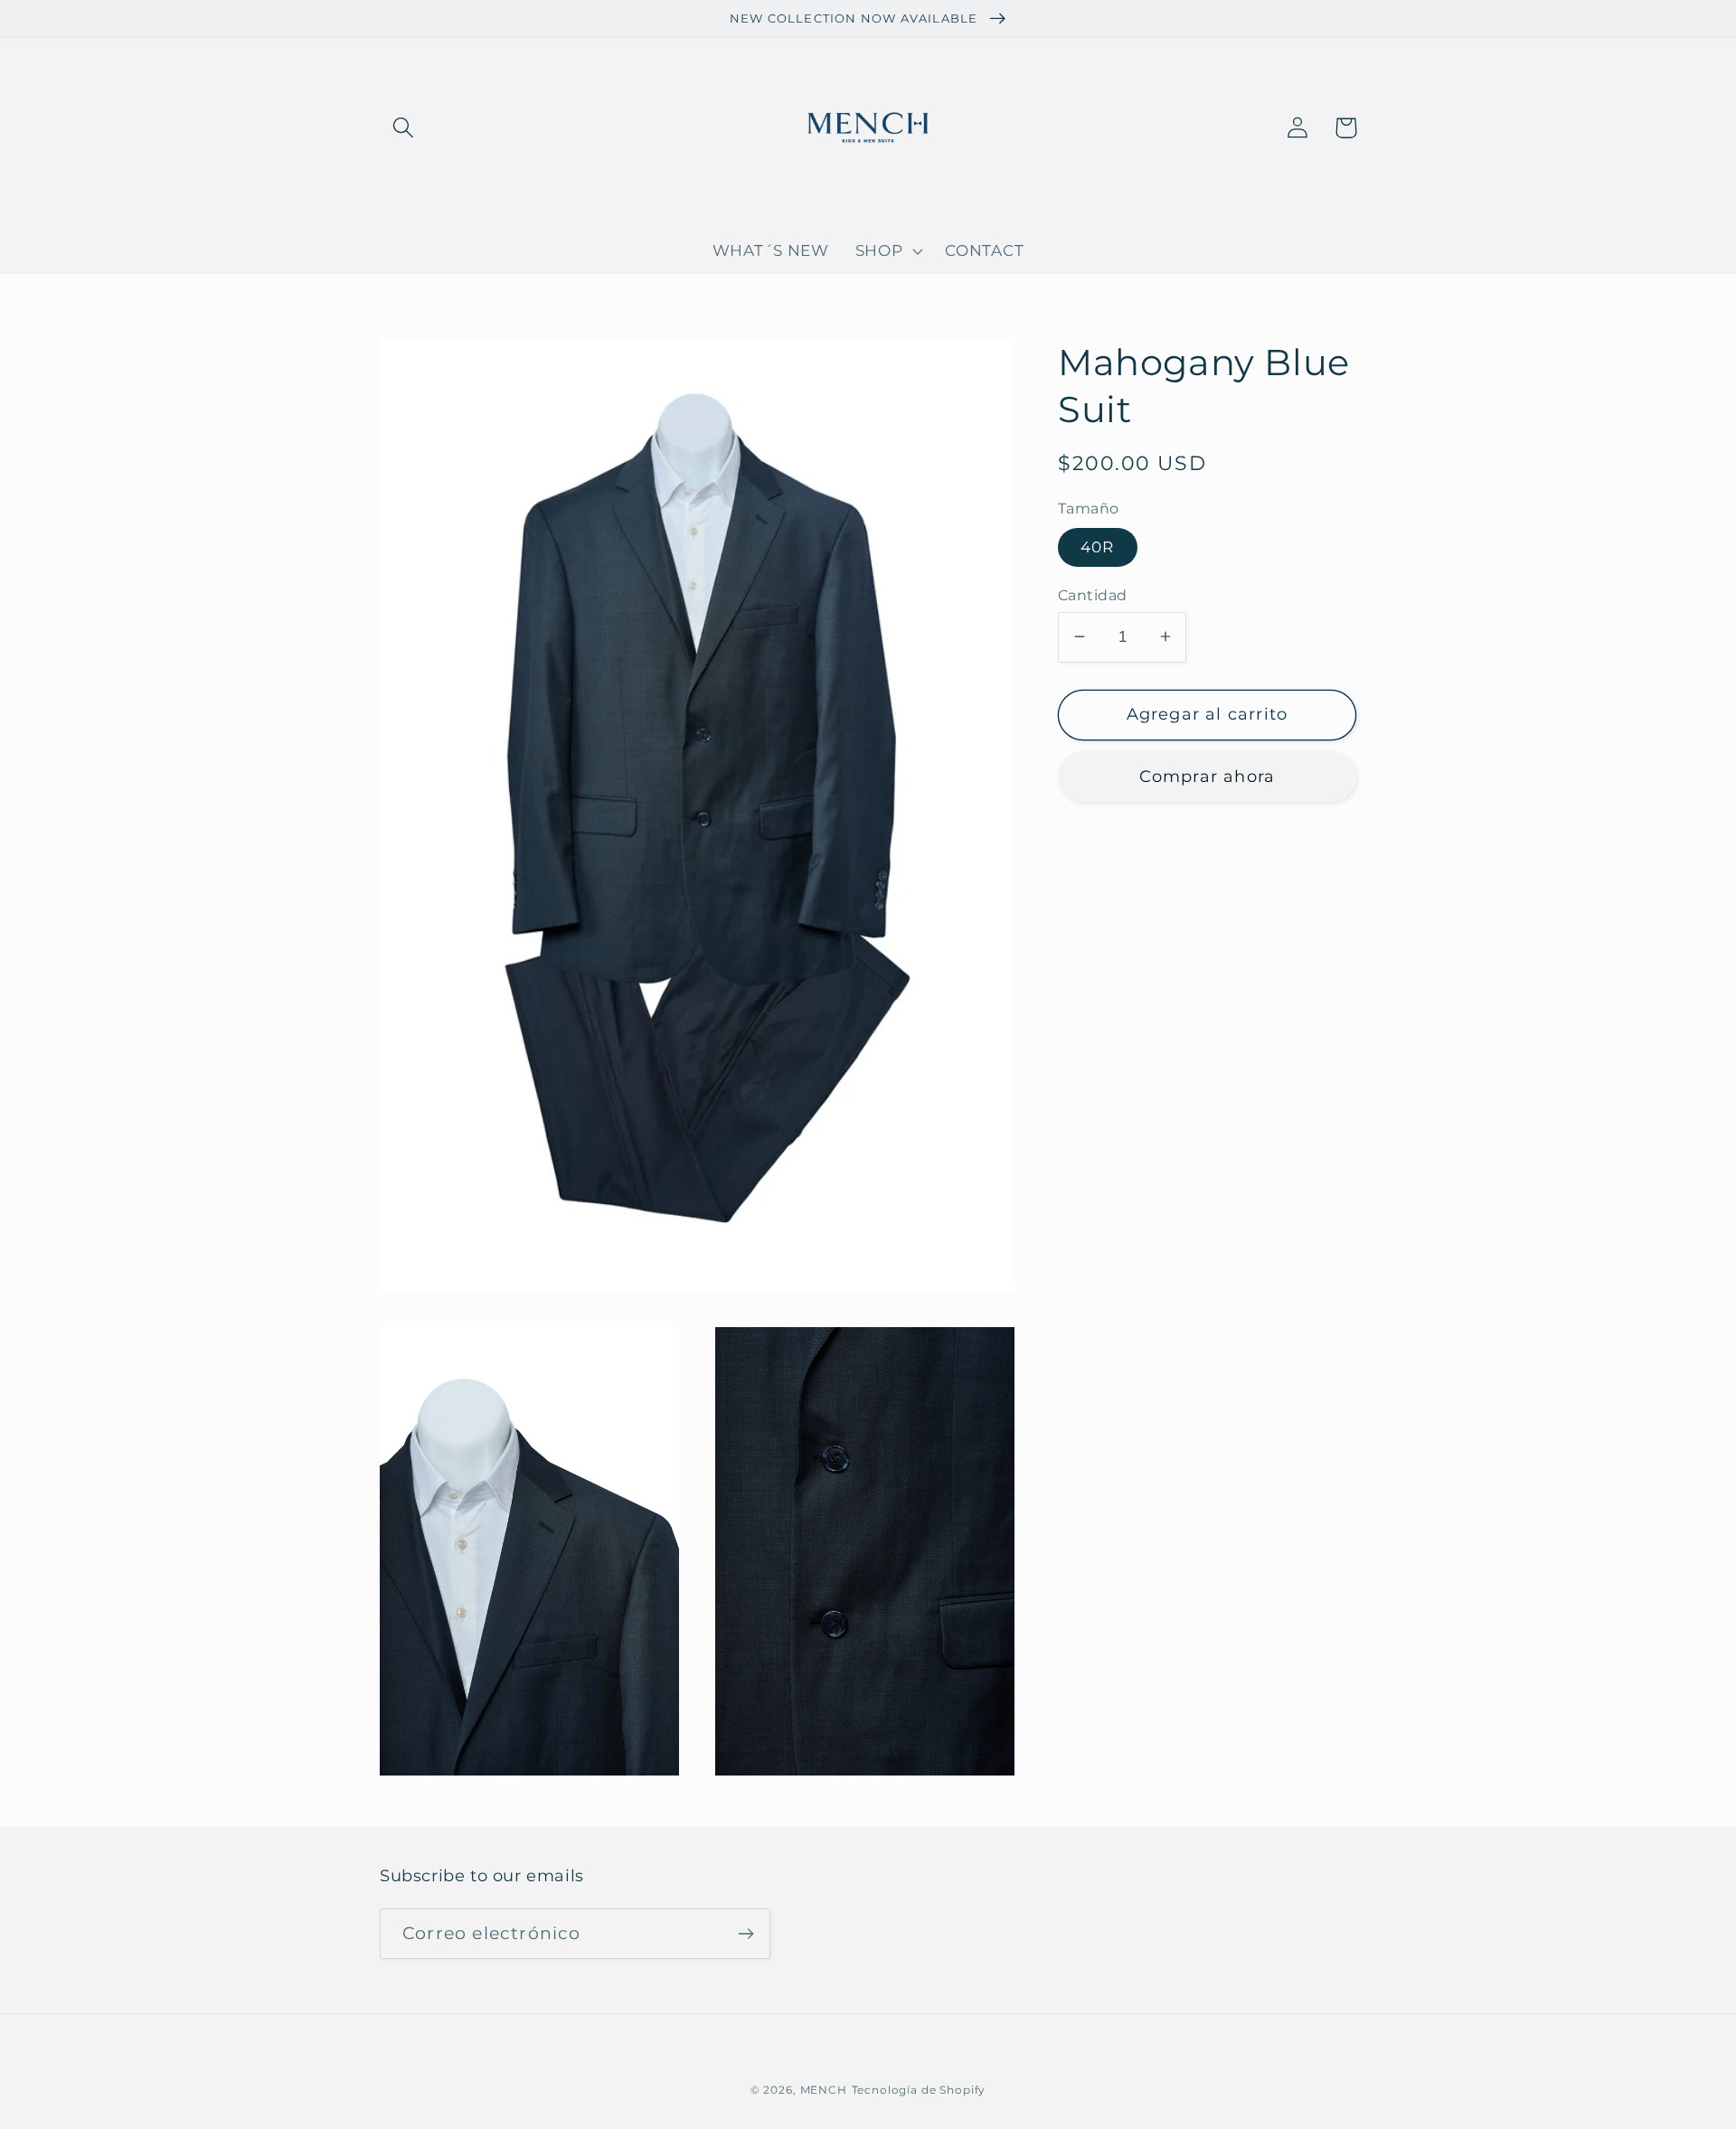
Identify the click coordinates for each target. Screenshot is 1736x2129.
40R (1098, 547)
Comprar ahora (1208, 776)
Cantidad (1093, 594)
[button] (404, 128)
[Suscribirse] (745, 1934)
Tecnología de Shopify (919, 2090)
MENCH (824, 2090)
